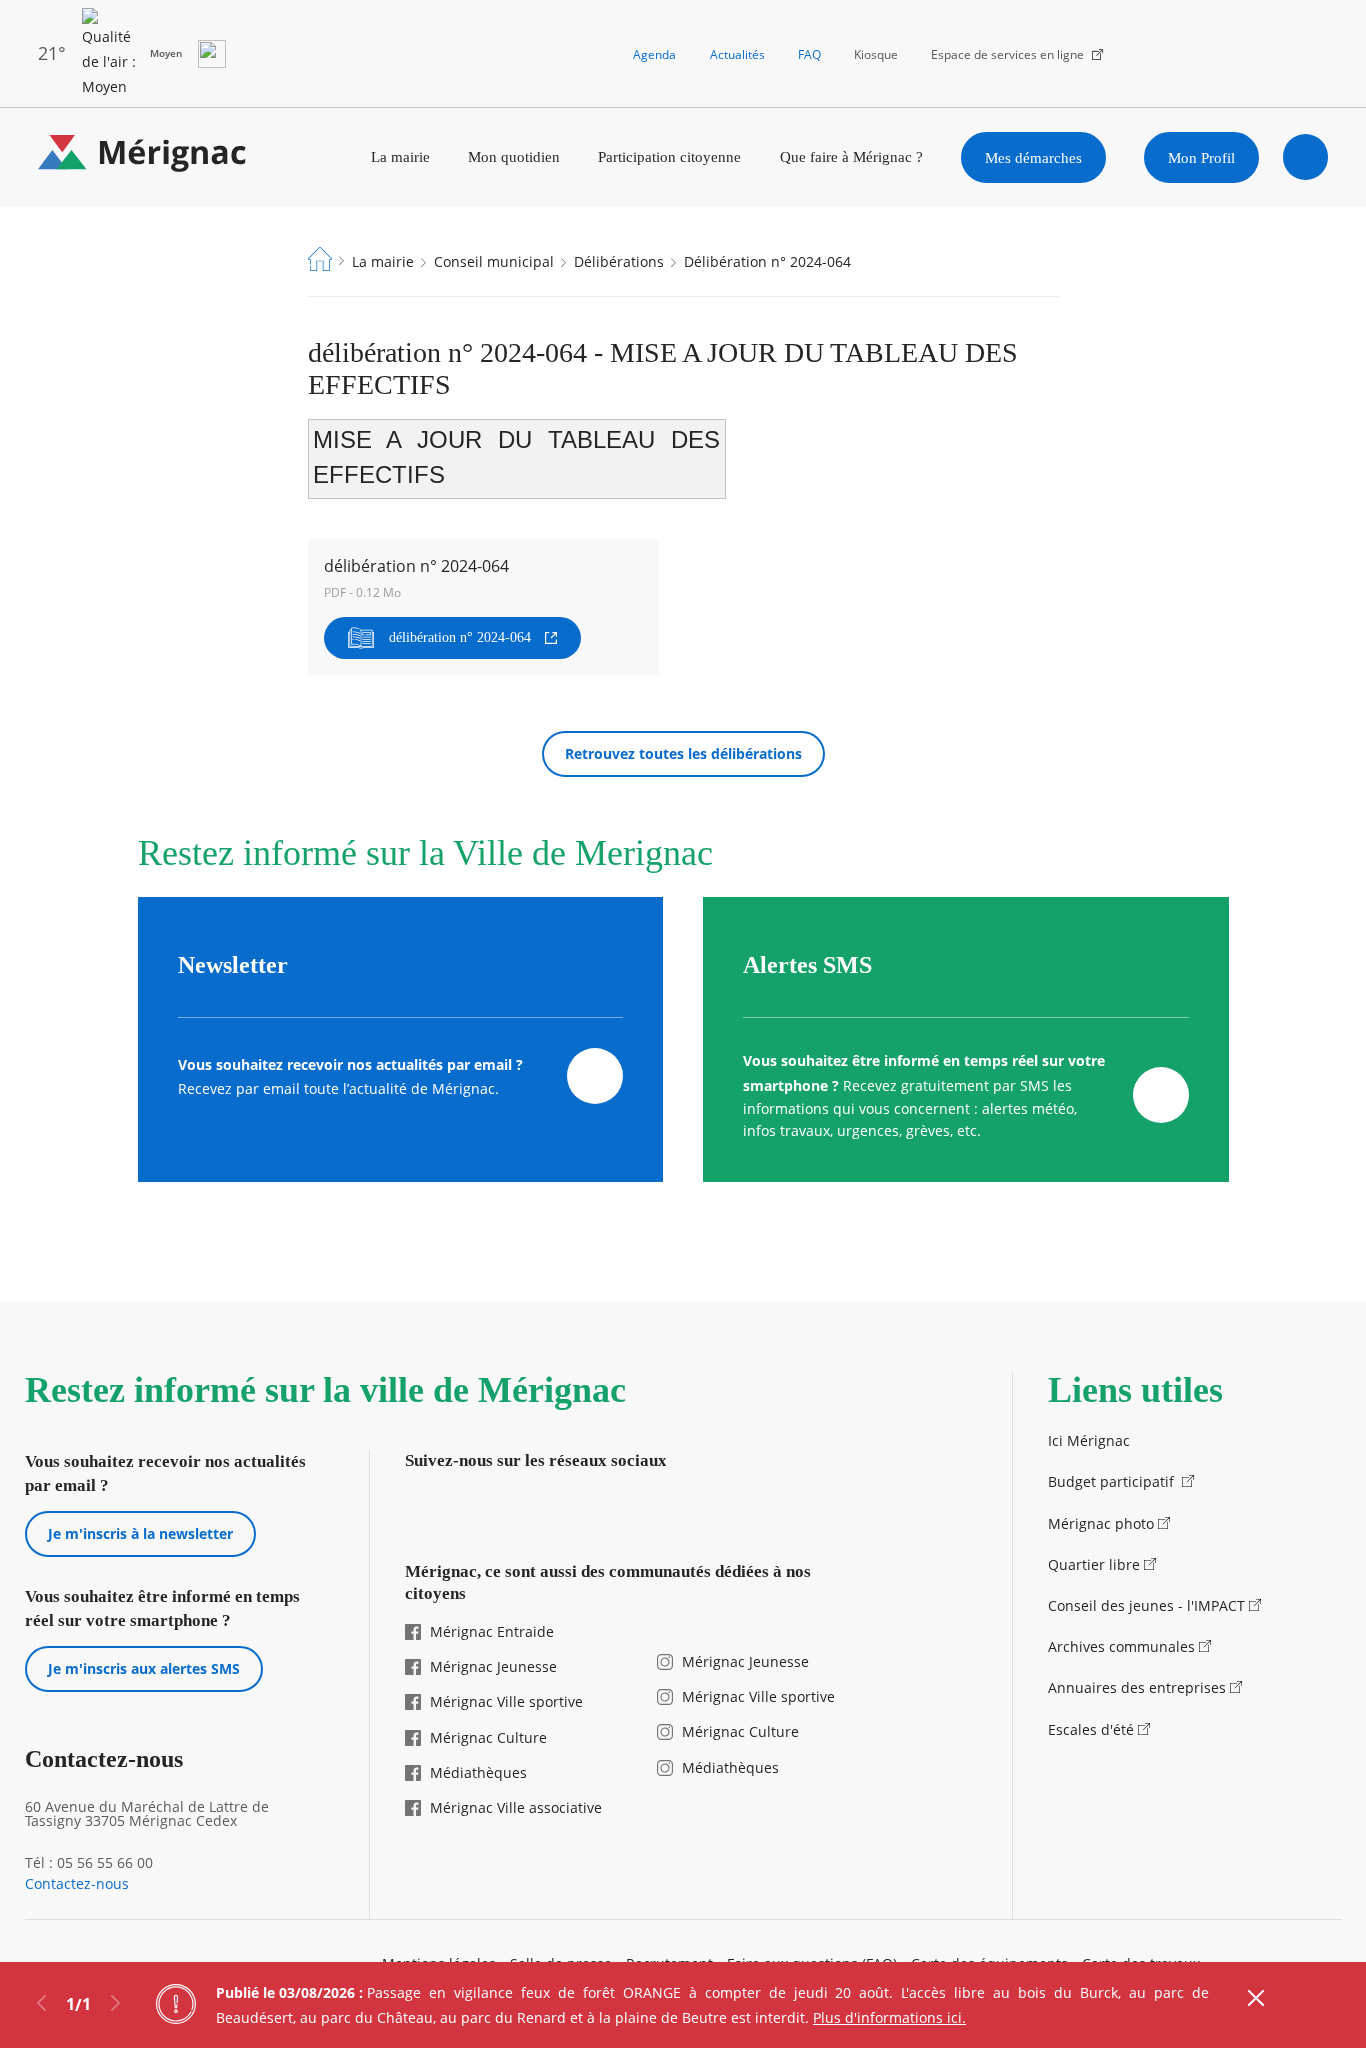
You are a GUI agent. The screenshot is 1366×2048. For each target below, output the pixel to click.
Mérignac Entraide (492, 1631)
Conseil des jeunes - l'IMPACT (1146, 1605)
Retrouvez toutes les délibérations (683, 753)
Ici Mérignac (1089, 1440)
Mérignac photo (1101, 1523)
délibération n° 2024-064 (460, 637)
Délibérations (619, 261)
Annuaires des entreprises (1137, 1687)
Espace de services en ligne (1007, 54)
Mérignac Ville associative (516, 1807)
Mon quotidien (514, 156)
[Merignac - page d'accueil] (142, 157)
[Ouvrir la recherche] (1306, 157)
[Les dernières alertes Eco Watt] (212, 54)
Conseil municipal (494, 261)
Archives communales (1121, 1646)
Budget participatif (1113, 1481)
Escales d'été (1091, 1729)
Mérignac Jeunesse (493, 1666)
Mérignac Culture (488, 1737)
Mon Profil (1201, 157)
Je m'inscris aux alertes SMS (144, 1668)
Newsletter (233, 965)
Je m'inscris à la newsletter (140, 1533)
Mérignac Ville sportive (506, 1701)
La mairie (400, 156)
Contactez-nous (77, 1884)
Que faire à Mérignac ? (851, 156)
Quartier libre (1094, 1564)
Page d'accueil (320, 259)
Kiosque (876, 54)
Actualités (737, 54)
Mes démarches (1033, 157)
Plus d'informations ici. (889, 2017)
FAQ (809, 54)
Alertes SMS (807, 965)
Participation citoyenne (669, 156)
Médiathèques (478, 1772)
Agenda (654, 54)
